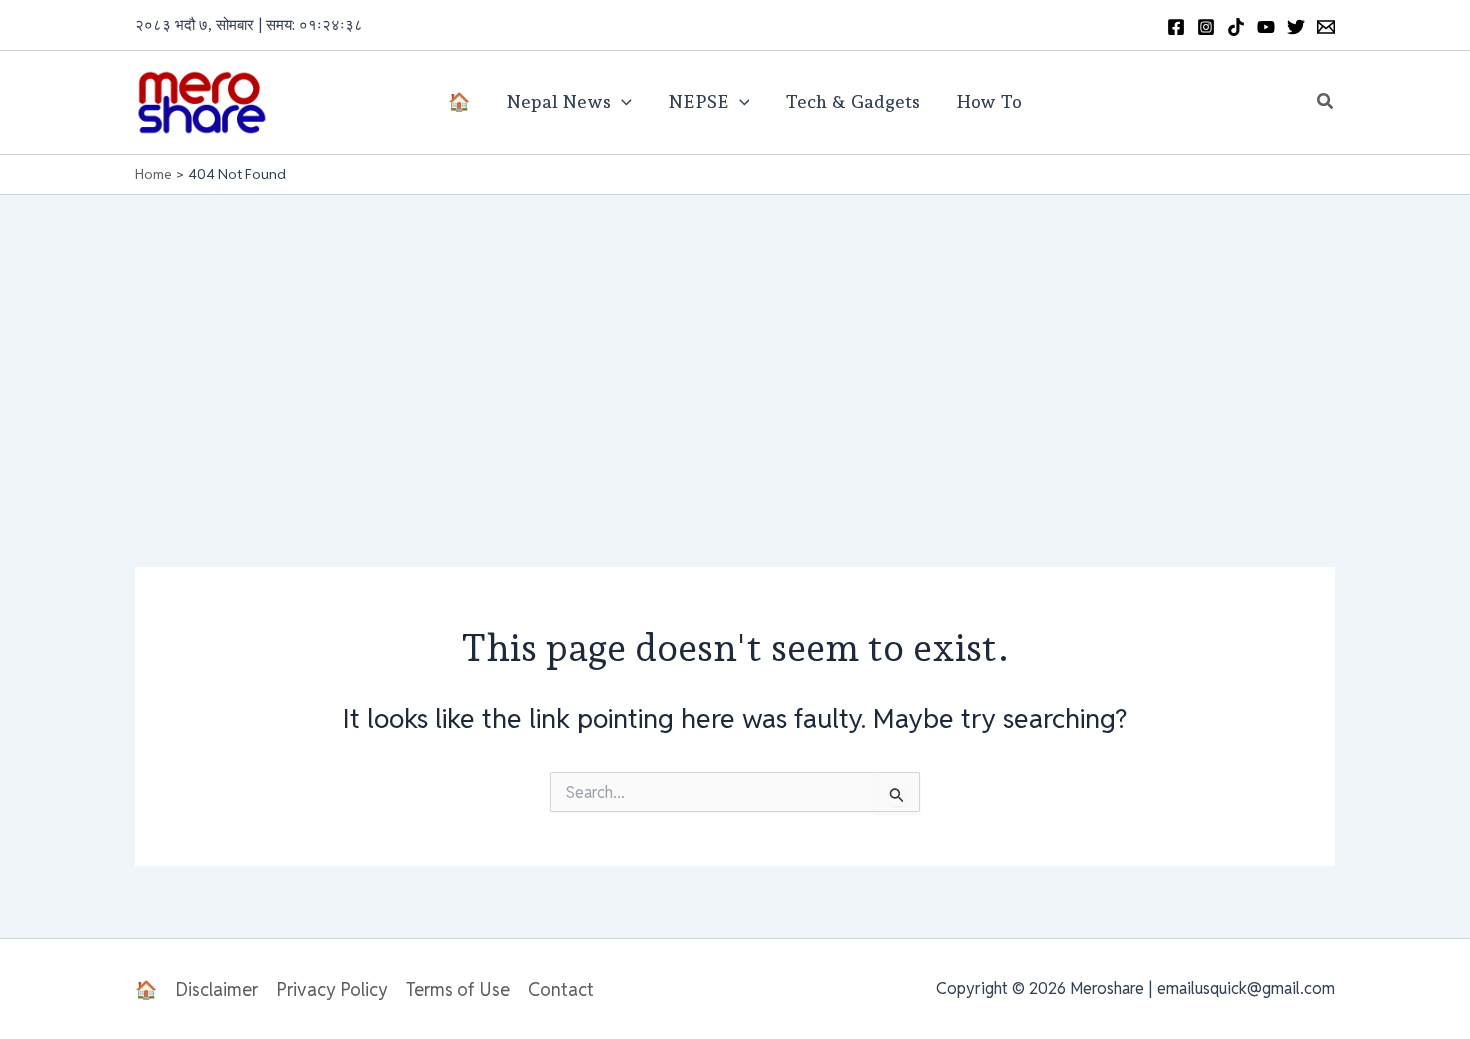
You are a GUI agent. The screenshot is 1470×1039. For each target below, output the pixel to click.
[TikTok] (1236, 27)
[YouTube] (1266, 27)
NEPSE (698, 101)
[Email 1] (1326, 27)
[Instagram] (1206, 27)
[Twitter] (1296, 27)
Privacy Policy (332, 989)
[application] (621, 102)
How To (989, 101)
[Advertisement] (735, 345)
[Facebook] (1176, 27)
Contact (561, 989)
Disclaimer (216, 989)
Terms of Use (458, 989)
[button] (1326, 102)
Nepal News (558, 101)
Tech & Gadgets (852, 101)
